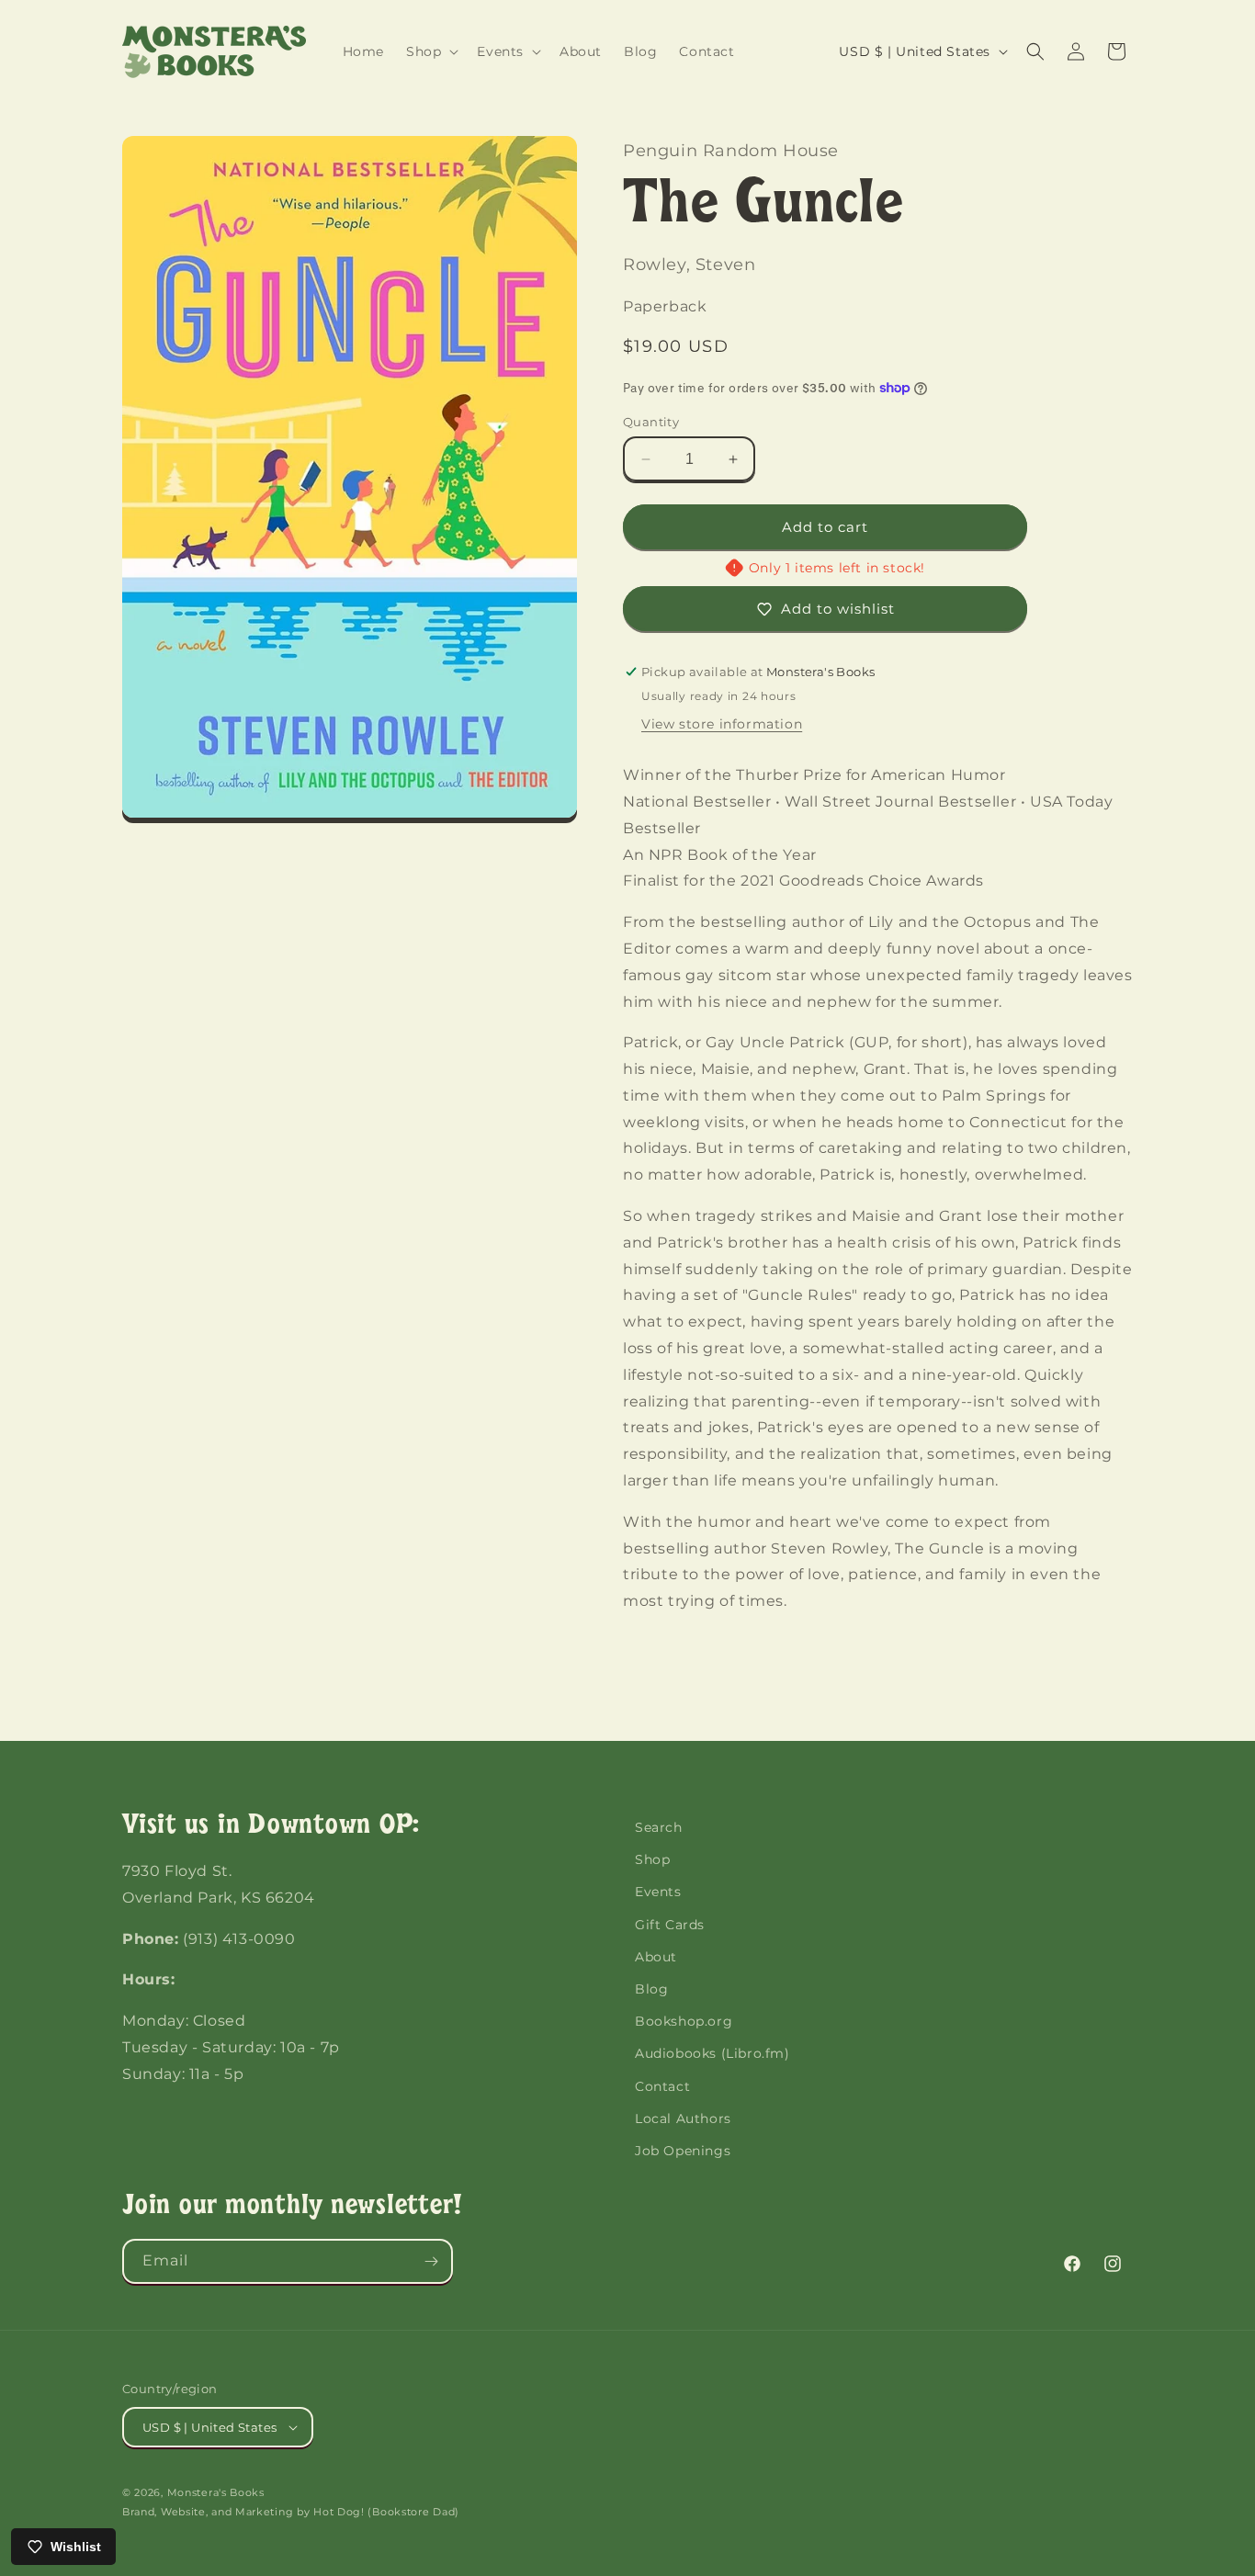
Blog (651, 1989)
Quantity (651, 422)
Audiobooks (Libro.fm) (712, 2053)
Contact (662, 2086)
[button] (430, 51)
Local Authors (683, 2118)
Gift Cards (670, 1925)
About (656, 1957)
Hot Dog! (339, 2512)
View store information (722, 724)
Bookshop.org (684, 2021)
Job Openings (683, 2151)
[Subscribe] (431, 2261)
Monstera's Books (216, 2492)
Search (659, 1827)
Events (658, 1892)
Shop (652, 1859)
